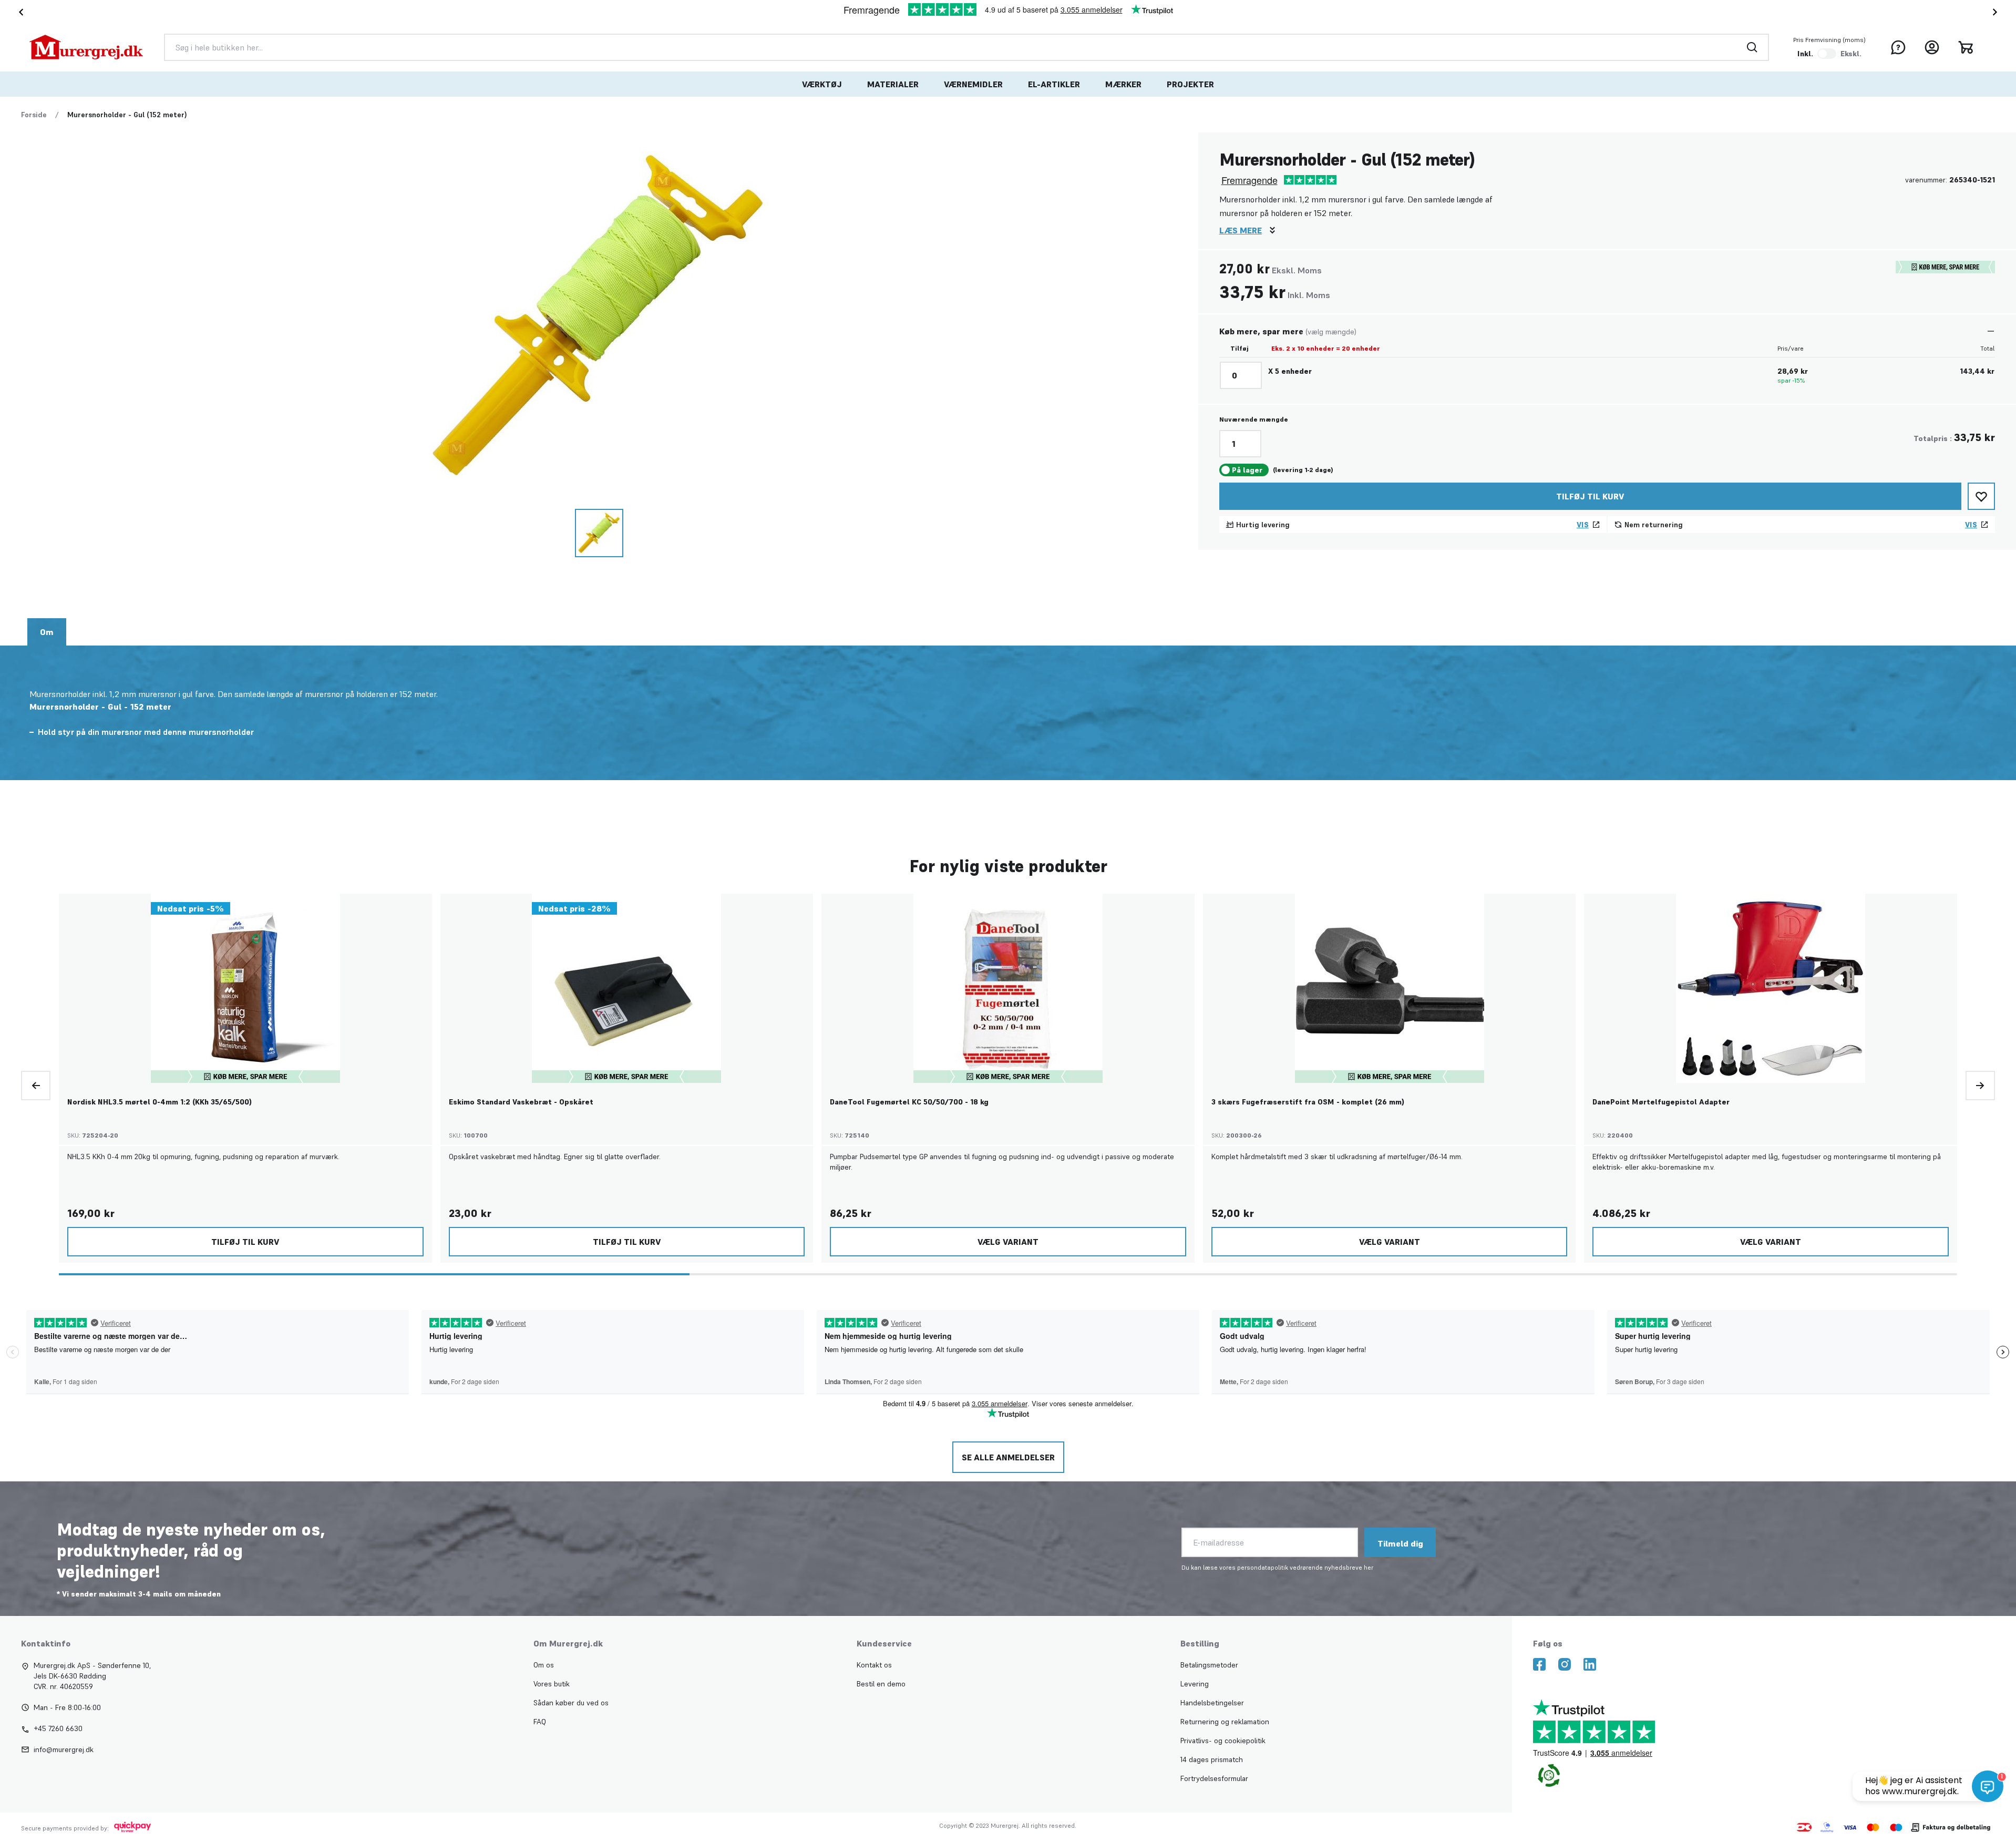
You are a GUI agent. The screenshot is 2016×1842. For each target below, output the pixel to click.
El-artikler (1054, 84)
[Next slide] (1997, 12)
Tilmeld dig (1400, 1543)
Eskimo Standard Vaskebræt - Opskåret (521, 1102)
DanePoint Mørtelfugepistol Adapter (1661, 1102)
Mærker (1123, 84)
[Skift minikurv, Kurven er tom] (1966, 47)
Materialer (893, 84)
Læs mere (1241, 230)
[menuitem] (822, 84)
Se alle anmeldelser (1008, 1457)
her (1369, 1567)
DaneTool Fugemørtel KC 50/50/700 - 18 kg (909, 1102)
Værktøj (822, 84)
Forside (34, 115)
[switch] (1827, 54)
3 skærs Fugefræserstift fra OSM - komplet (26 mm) (1308, 1102)
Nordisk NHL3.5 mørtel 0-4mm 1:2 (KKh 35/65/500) (160, 1102)
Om (47, 632)
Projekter (1190, 84)
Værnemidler (973, 84)
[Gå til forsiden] (86, 47)
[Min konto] (1932, 47)
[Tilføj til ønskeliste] (1981, 496)
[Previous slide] (36, 1086)
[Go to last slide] (19, 12)
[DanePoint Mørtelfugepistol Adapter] (1771, 988)
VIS (1583, 525)
